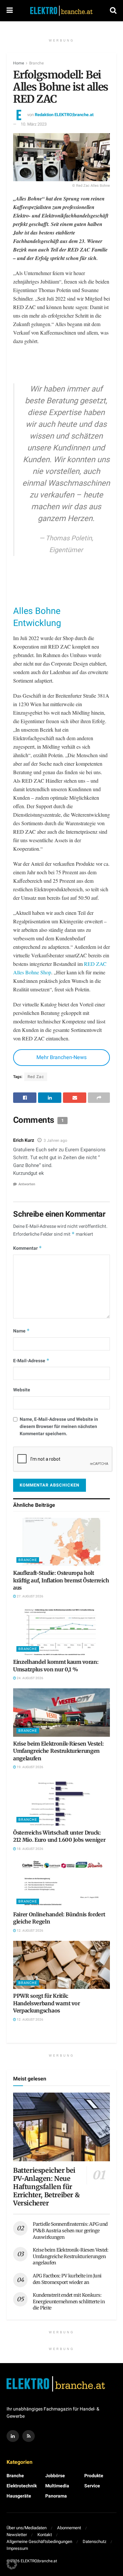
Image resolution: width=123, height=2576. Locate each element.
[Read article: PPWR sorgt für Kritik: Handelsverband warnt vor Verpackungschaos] (61, 1965)
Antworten (27, 1184)
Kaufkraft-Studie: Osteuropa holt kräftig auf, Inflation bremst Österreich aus (61, 1580)
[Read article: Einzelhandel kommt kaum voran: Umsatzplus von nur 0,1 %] (61, 1631)
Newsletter (17, 2535)
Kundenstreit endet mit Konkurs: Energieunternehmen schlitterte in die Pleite (69, 2301)
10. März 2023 (34, 124)
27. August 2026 (30, 1596)
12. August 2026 (30, 1931)
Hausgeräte (19, 2496)
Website (22, 1390)
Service (92, 2486)
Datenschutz (94, 2541)
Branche (36, 63)
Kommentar (28, 1248)
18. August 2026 (30, 1849)
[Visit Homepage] (61, 10)
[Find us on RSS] (29, 2436)
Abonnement (69, 2528)
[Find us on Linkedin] (13, 2436)
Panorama (56, 2496)
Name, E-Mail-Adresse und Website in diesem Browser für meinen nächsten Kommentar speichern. (59, 1427)
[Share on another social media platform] (99, 1098)
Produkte (94, 2476)
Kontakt (45, 2535)
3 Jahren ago (55, 1140)
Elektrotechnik (22, 2486)
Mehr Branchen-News (61, 1057)
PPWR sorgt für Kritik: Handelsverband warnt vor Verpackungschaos (46, 2003)
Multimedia (57, 2486)
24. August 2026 (30, 1678)
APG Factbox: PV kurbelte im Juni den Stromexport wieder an (67, 2279)
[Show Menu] (10, 11)
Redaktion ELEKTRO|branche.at (64, 115)
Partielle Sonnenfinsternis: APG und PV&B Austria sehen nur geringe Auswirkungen (70, 2230)
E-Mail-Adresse (31, 1361)
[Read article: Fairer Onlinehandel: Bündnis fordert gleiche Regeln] (61, 1883)
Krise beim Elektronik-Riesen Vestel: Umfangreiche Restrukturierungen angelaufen (58, 1751)
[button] (12, 2564)
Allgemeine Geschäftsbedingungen (39, 2541)
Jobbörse (55, 2476)
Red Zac (36, 1077)
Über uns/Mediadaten (27, 2528)
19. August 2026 (30, 1767)
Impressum (17, 2548)
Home (19, 63)
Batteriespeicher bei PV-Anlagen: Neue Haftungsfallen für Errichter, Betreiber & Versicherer (46, 2187)
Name (21, 1331)
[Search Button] (113, 11)
